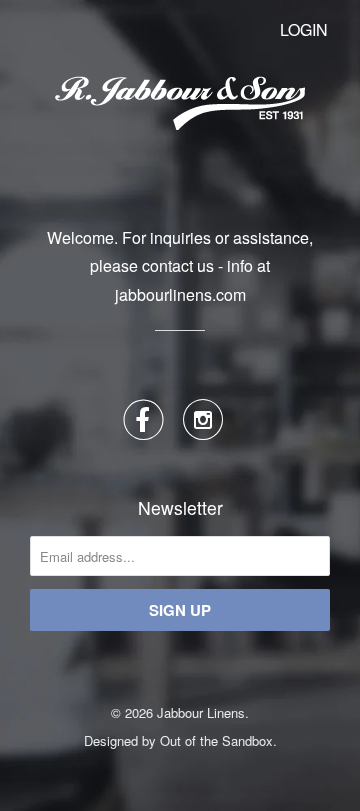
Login (304, 29)
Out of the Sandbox (216, 740)
